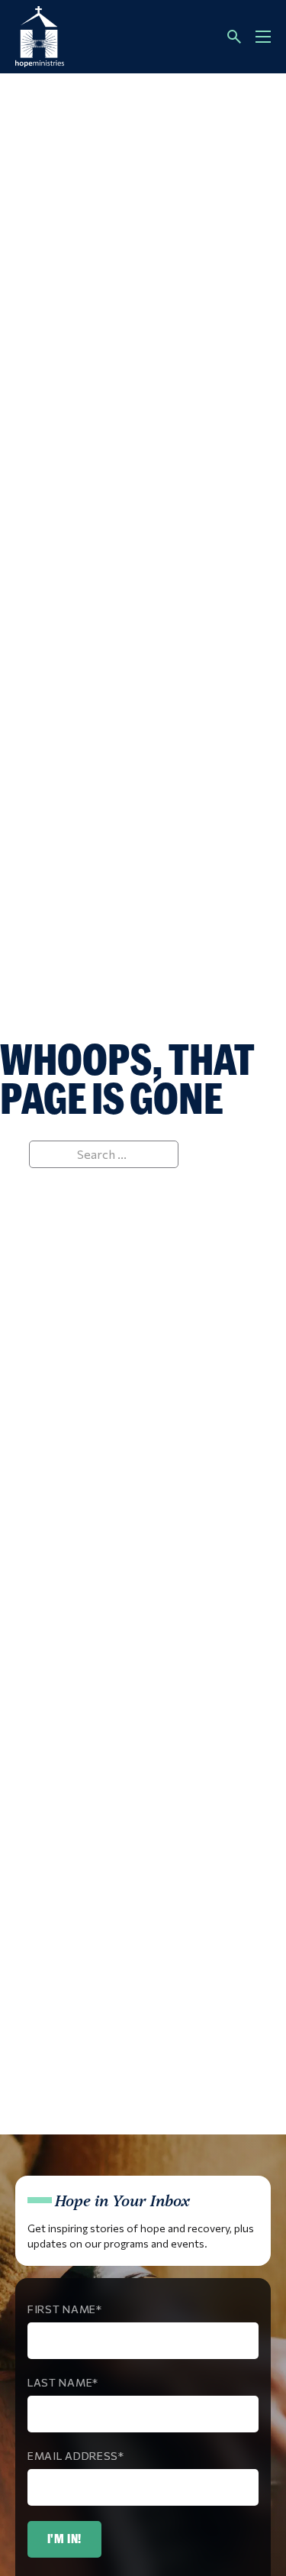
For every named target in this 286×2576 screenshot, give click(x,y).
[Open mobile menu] (263, 37)
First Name (62, 2309)
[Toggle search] (234, 37)
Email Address (73, 2456)
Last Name (60, 2382)
